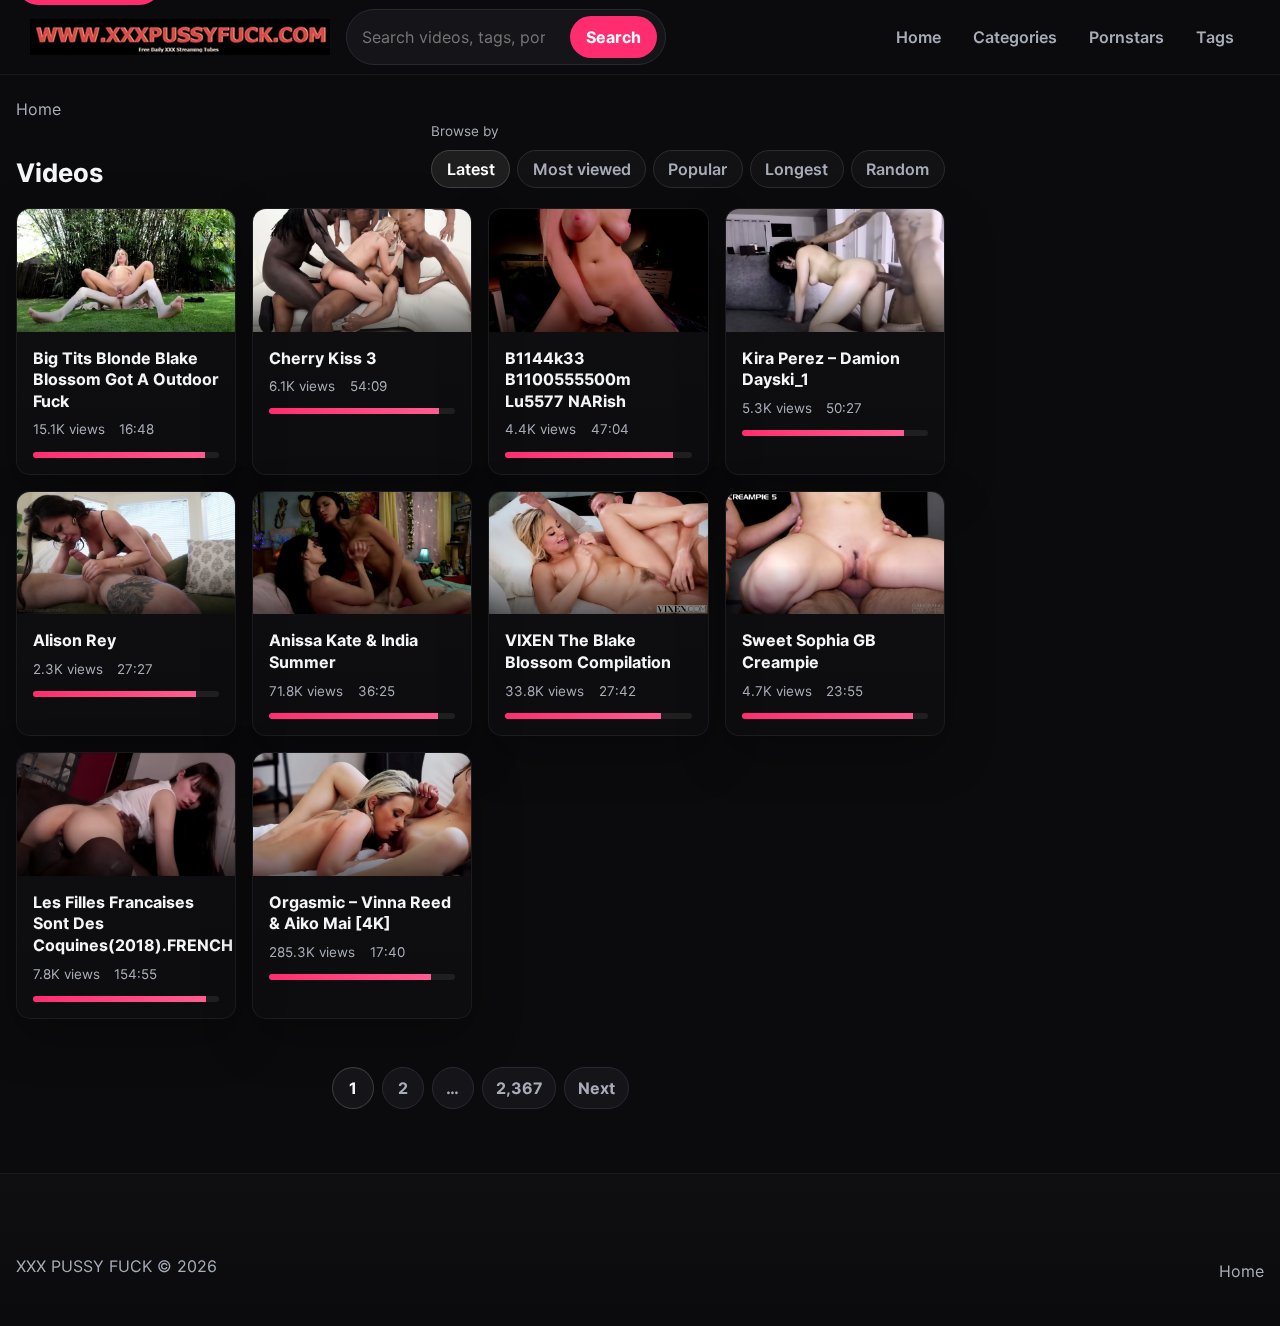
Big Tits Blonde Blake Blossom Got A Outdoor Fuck (126, 379)
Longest (796, 169)
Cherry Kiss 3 (323, 358)
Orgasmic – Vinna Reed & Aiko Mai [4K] (360, 913)
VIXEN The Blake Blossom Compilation (588, 651)
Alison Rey (74, 640)
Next (596, 1088)
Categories (1015, 37)
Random (897, 169)
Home (918, 37)
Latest (471, 169)
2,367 (519, 1088)
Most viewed (582, 169)
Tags (1215, 37)
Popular (697, 169)
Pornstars (1126, 37)
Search (613, 37)
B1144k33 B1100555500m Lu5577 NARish (568, 379)
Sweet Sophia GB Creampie (809, 651)
